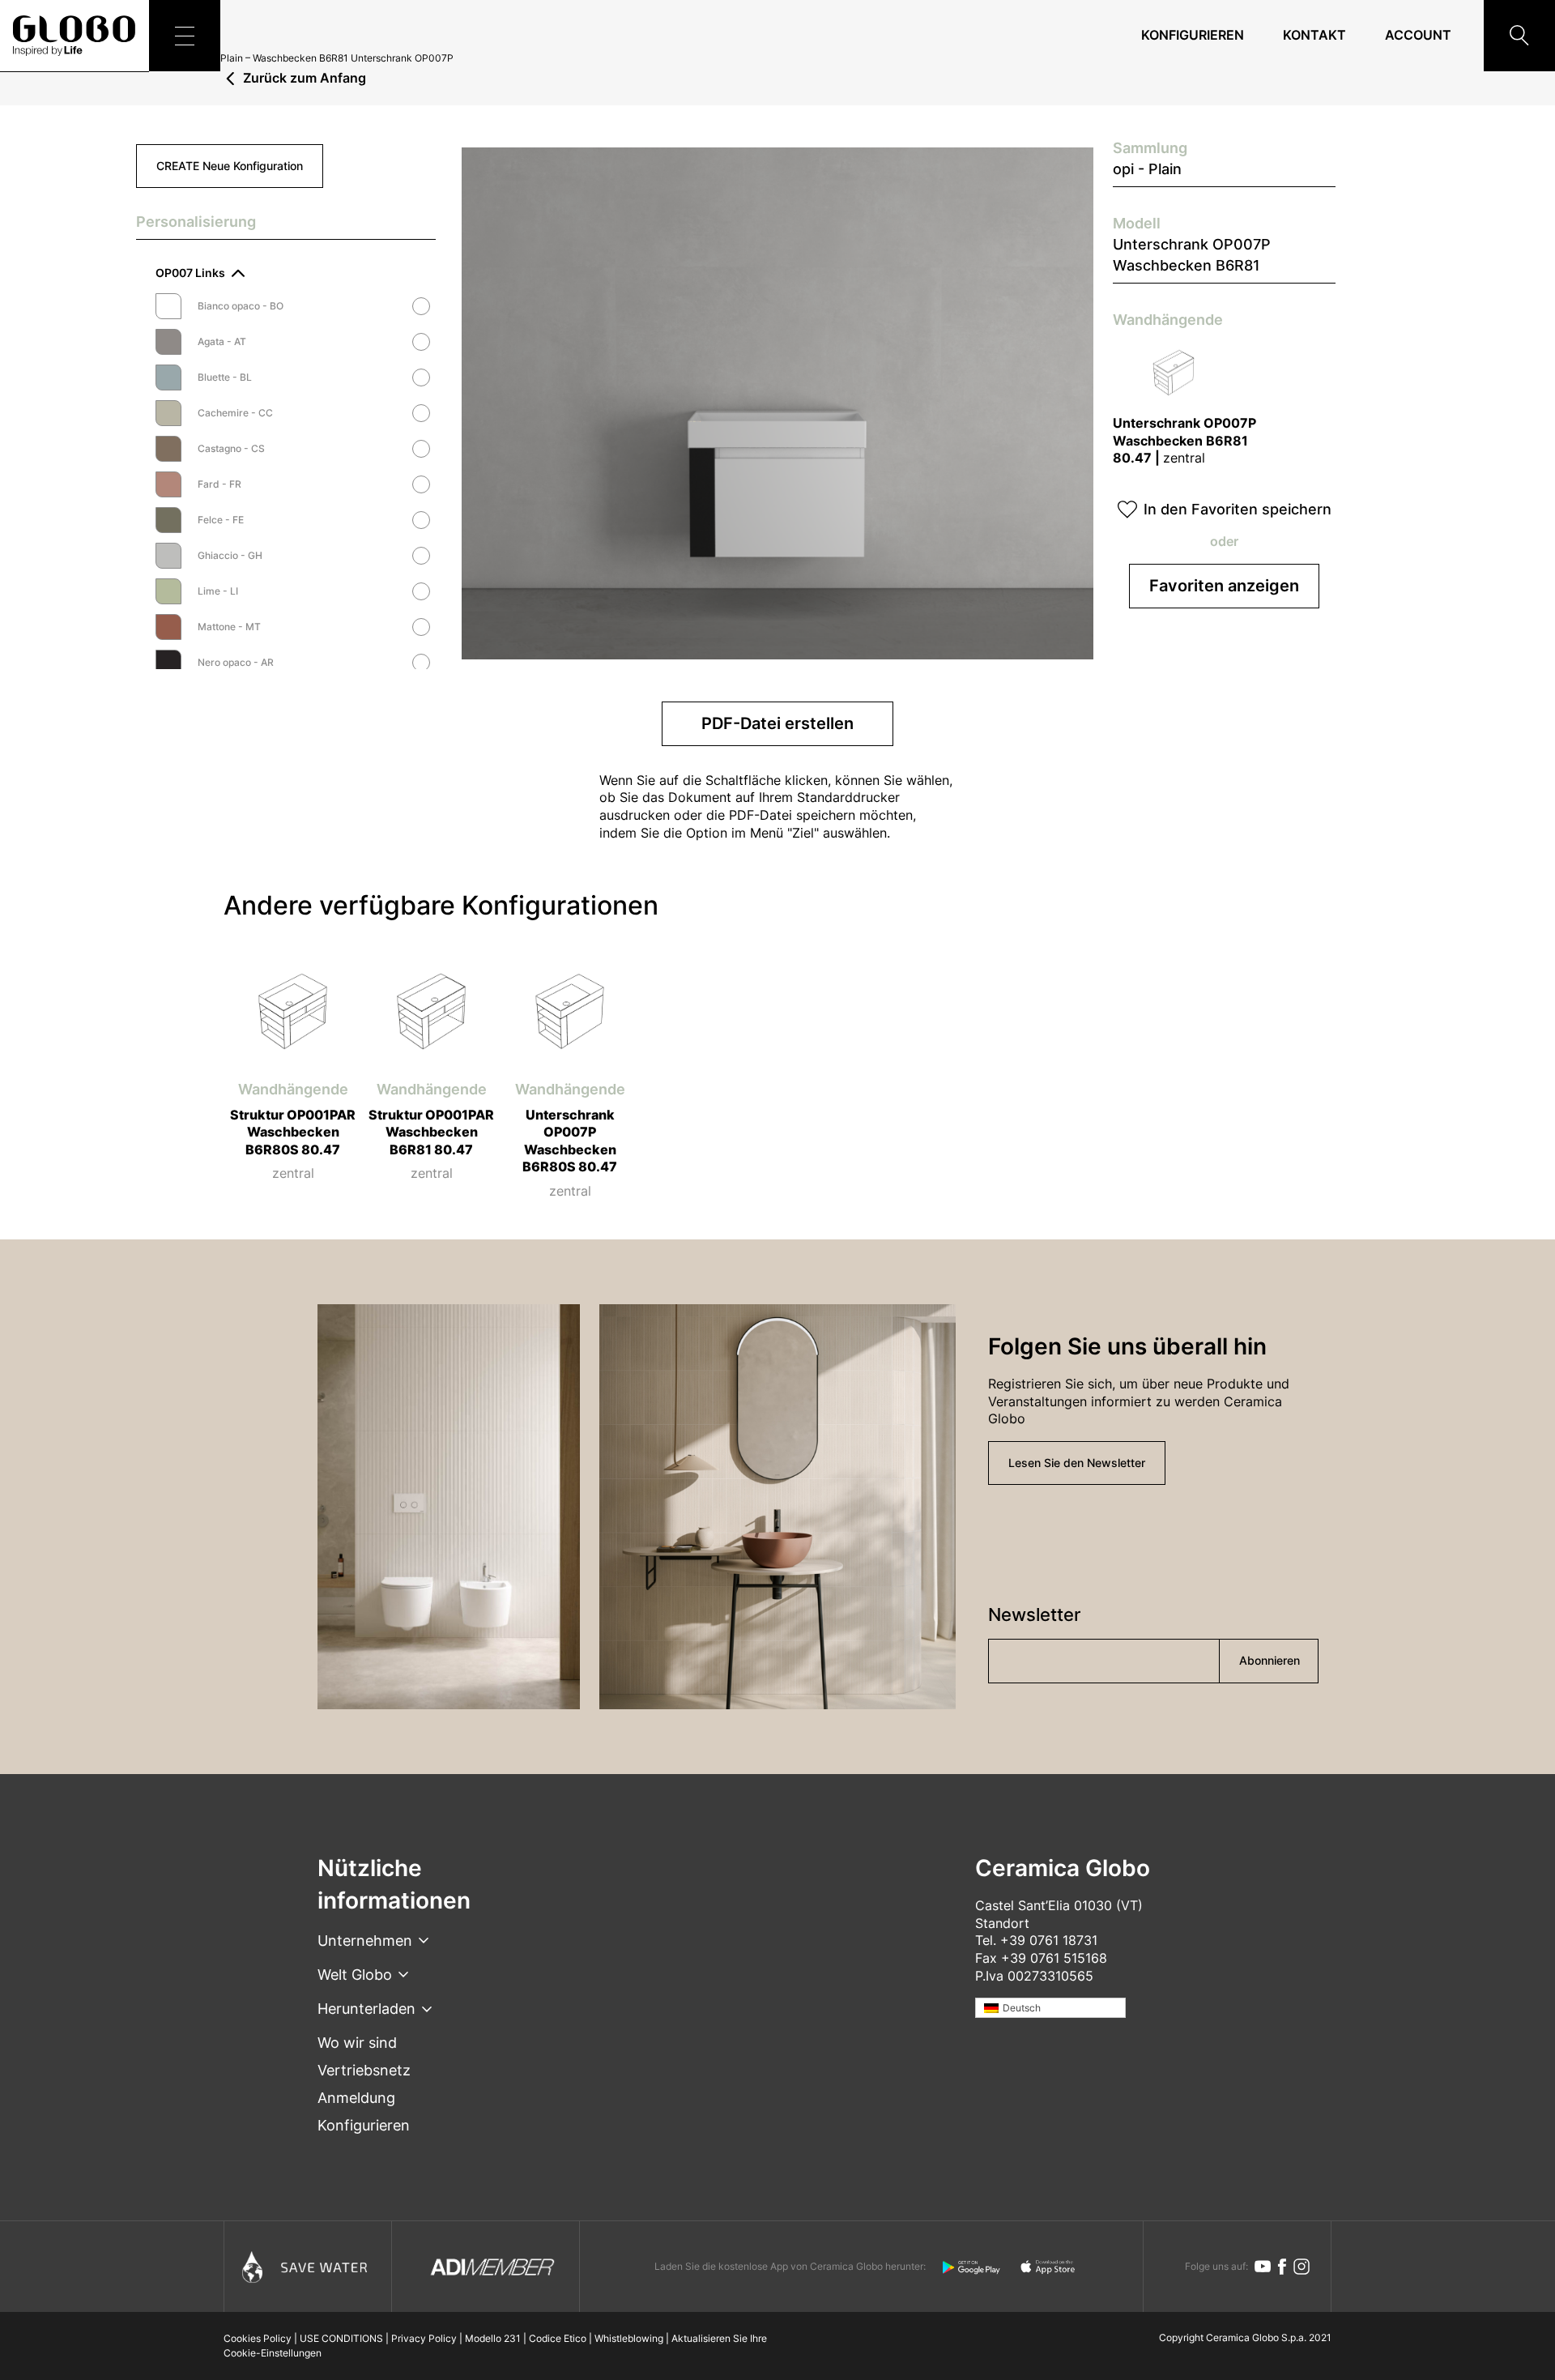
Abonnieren (1270, 1660)
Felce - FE (221, 520)
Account (1418, 35)
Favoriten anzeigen (1224, 586)
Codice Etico (558, 2338)
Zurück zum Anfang (305, 79)
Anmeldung (356, 2098)
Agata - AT (222, 342)
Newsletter (1034, 1614)
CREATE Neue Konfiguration (230, 166)
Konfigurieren (1193, 35)
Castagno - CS (231, 449)
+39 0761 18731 (1049, 1940)
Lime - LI (218, 591)
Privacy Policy (424, 2338)
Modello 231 (493, 2338)
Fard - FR (219, 484)
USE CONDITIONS (341, 2338)
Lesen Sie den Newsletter (1077, 1463)
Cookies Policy (258, 2338)
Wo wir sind (357, 2043)
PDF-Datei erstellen (777, 723)
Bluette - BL (225, 377)
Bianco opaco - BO (241, 306)
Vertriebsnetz (364, 2070)
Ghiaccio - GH (230, 556)
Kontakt (1314, 35)
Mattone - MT (229, 627)
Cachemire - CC (235, 413)
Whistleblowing (629, 2338)
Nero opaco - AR (236, 663)
